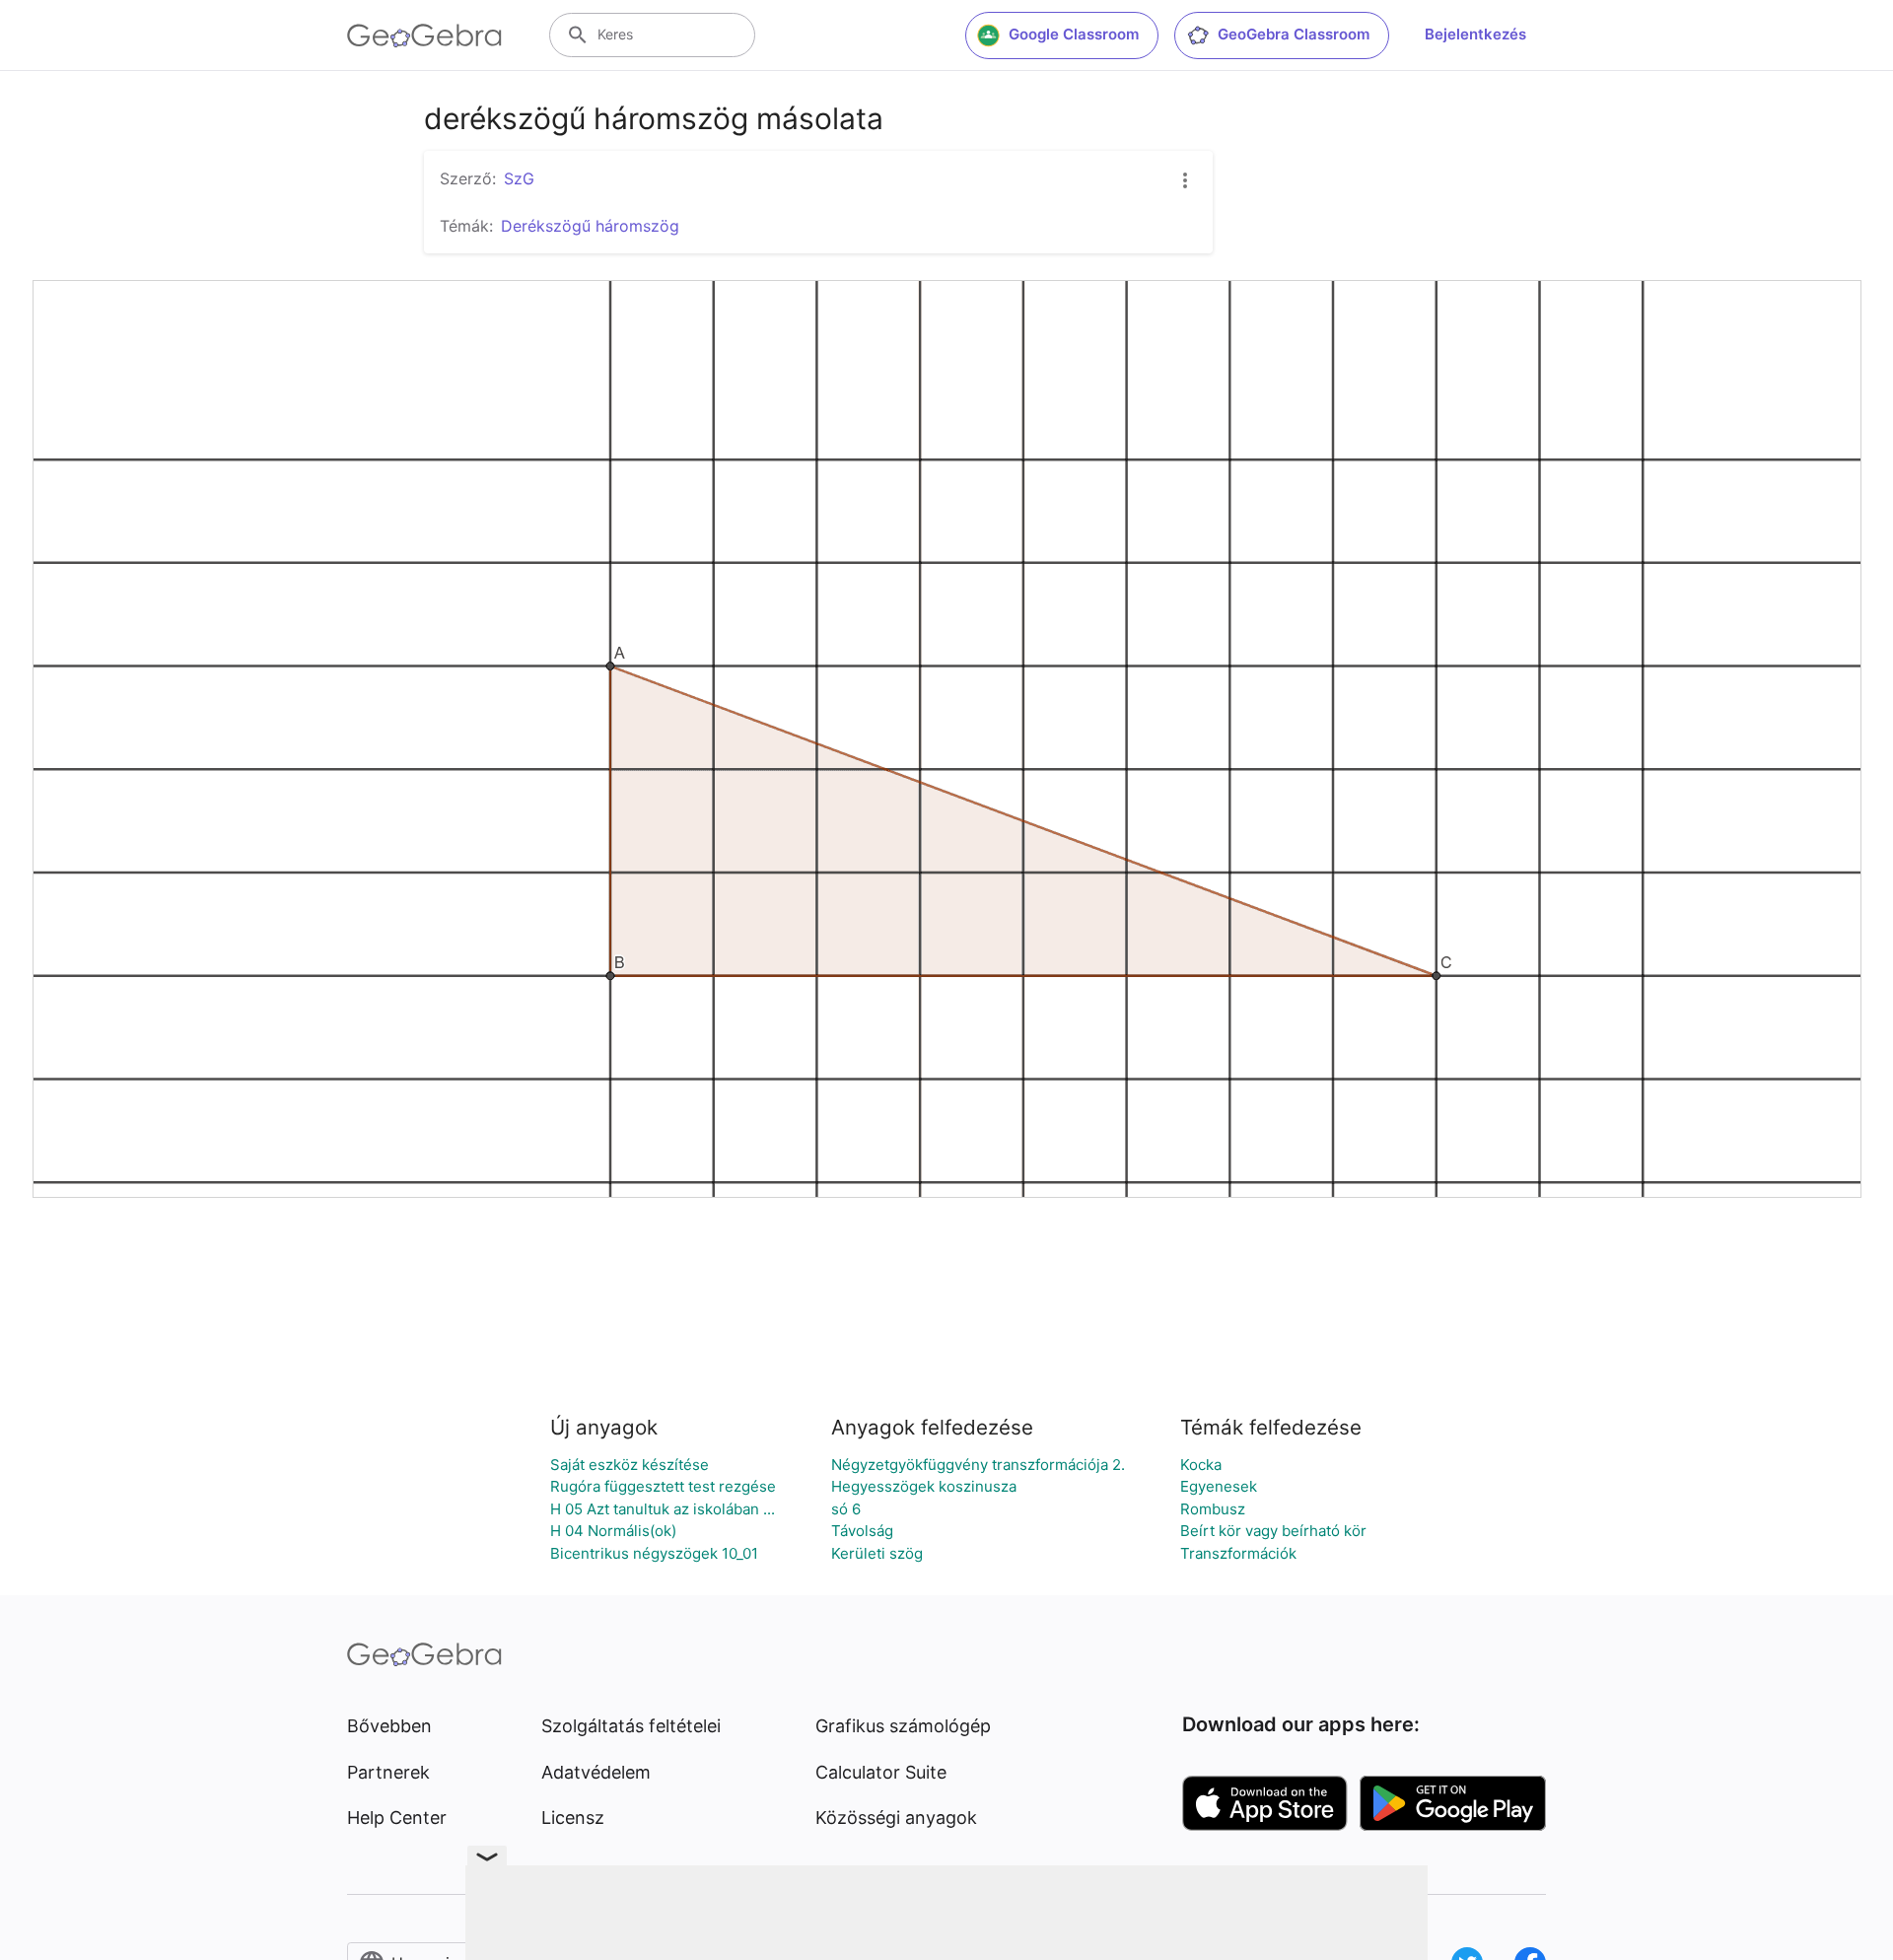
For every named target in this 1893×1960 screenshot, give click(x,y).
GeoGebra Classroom (1294, 34)
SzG (519, 178)
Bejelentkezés (1475, 34)
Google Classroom (1074, 34)
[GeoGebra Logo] (424, 35)
